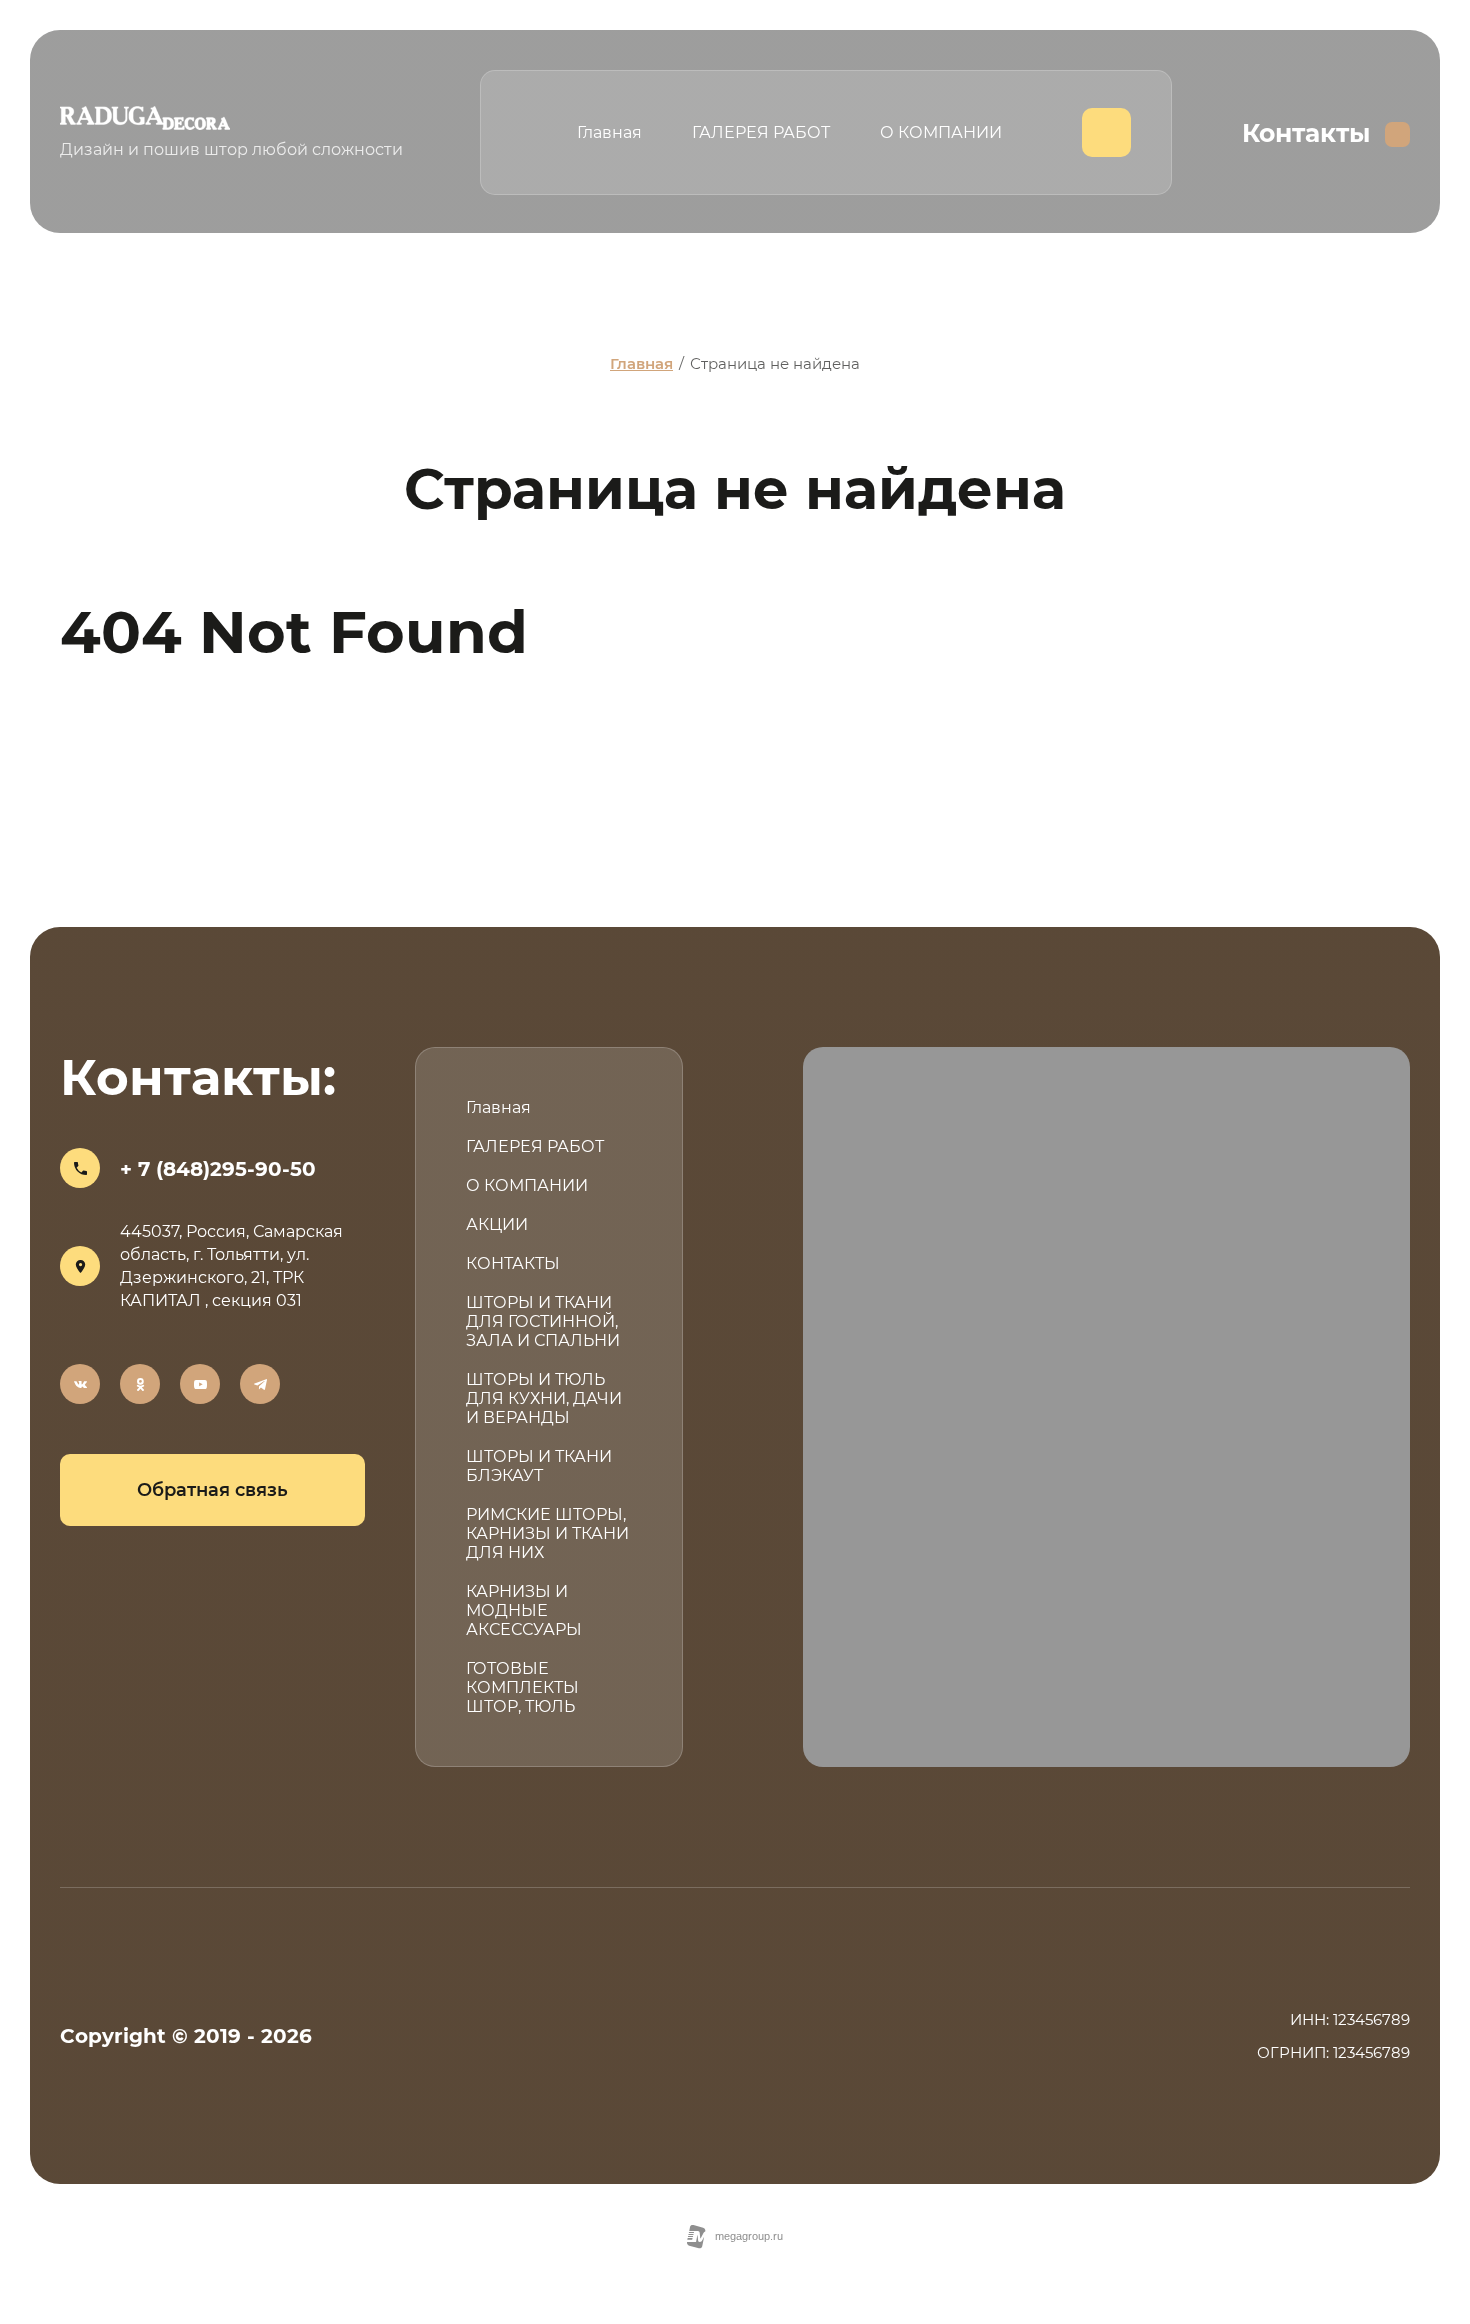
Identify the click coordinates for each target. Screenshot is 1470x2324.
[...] (1106, 132)
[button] (212, 1490)
